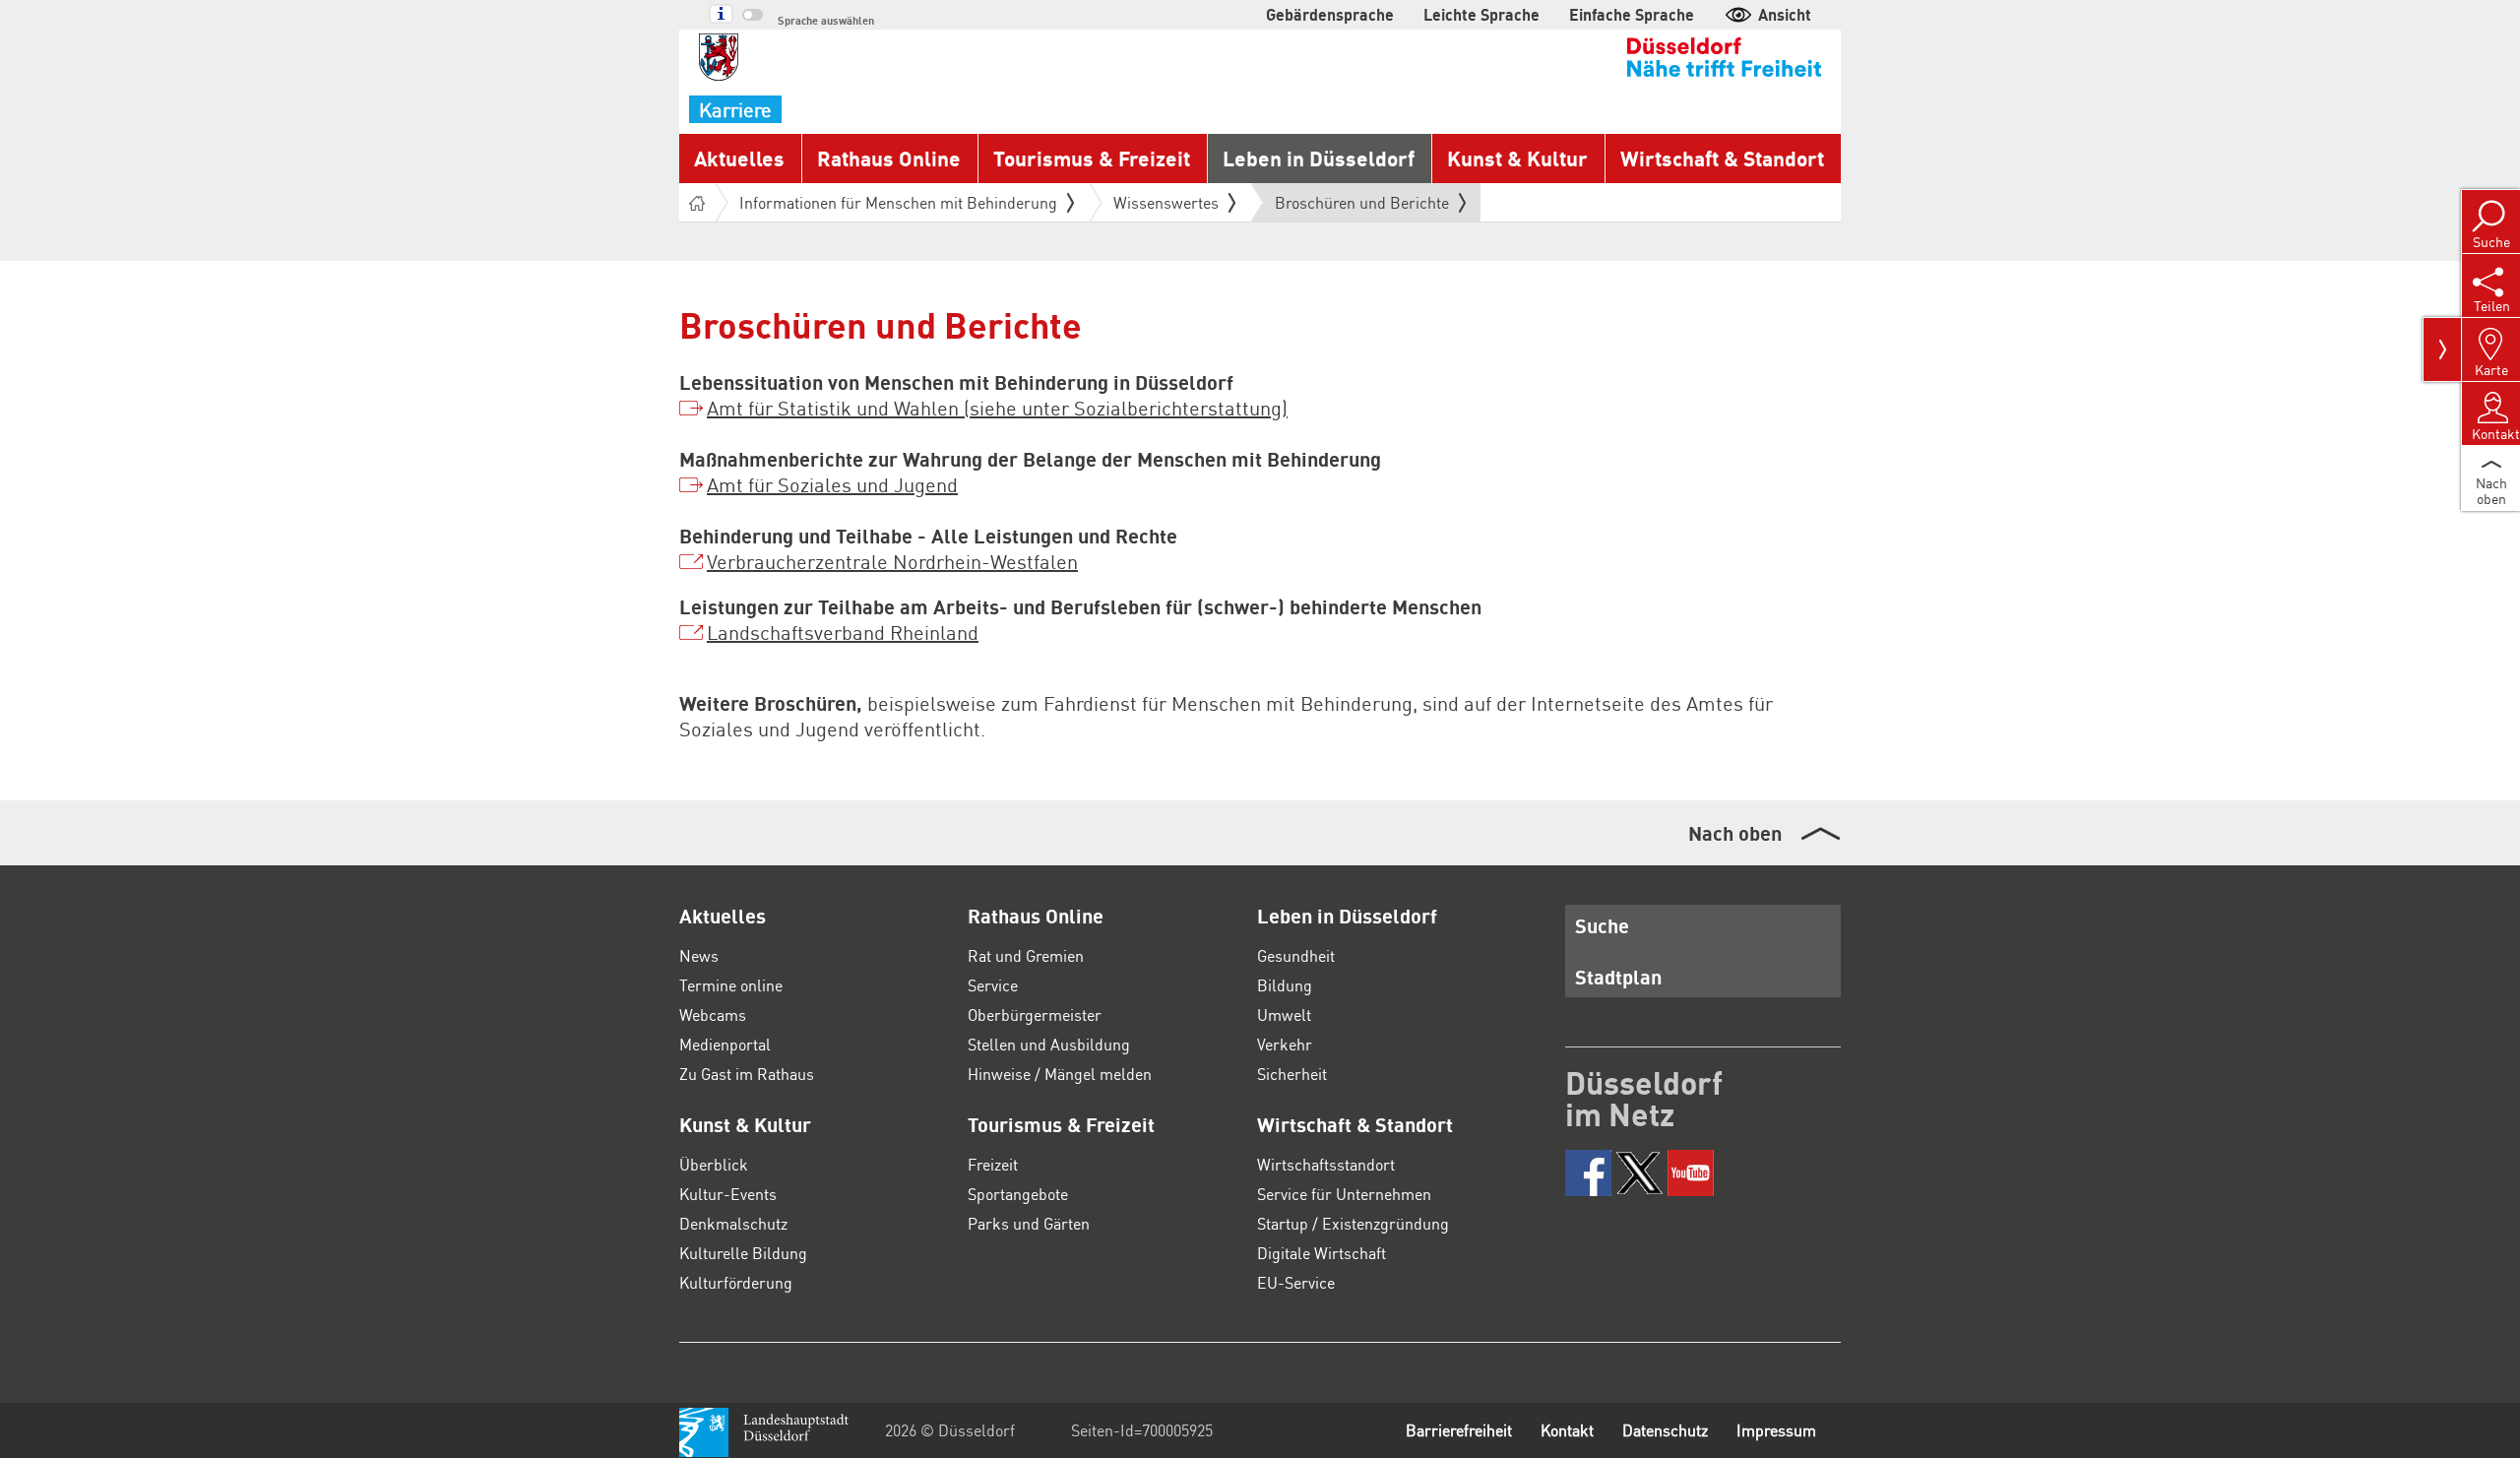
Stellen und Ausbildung (1049, 1044)
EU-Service (1296, 1282)
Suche (1602, 925)
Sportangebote (1018, 1194)
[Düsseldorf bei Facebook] (1588, 1173)
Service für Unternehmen (1344, 1194)
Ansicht (1785, 14)
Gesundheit (1296, 955)
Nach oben (1735, 833)
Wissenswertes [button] (1166, 202)
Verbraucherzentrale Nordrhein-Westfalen (892, 561)
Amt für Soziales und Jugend (832, 484)
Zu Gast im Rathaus (747, 1074)
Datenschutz (1665, 1430)
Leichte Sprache (1481, 14)
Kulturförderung (736, 1282)
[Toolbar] (2442, 349)
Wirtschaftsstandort (1326, 1164)
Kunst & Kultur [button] (1517, 158)
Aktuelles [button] (739, 158)
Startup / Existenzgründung (1353, 1223)
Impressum (1776, 1430)
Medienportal (725, 1044)
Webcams (713, 1014)
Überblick (714, 1164)
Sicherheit (1292, 1074)
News (699, 955)
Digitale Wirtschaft (1322, 1253)
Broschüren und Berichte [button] (1362, 207)
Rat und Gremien (1026, 955)
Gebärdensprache (1330, 14)
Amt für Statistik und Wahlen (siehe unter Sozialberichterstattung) (997, 408)
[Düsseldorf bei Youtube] (1691, 1173)
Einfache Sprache (1632, 14)
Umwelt (1284, 1014)
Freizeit (993, 1164)
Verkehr (1285, 1044)
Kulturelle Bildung (743, 1253)
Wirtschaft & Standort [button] (1722, 158)
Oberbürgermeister (1035, 1014)
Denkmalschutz (733, 1223)
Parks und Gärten (1029, 1223)
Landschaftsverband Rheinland (843, 632)
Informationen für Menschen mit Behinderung (898, 202)
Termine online (731, 985)
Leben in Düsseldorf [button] (1319, 158)
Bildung (1285, 985)
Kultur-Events (728, 1194)
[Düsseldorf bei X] (1639, 1173)
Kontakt (1567, 1430)
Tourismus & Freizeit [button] (1092, 158)
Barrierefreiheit (1459, 1430)
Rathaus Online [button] (889, 158)
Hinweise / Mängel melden (1060, 1074)
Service (993, 985)
